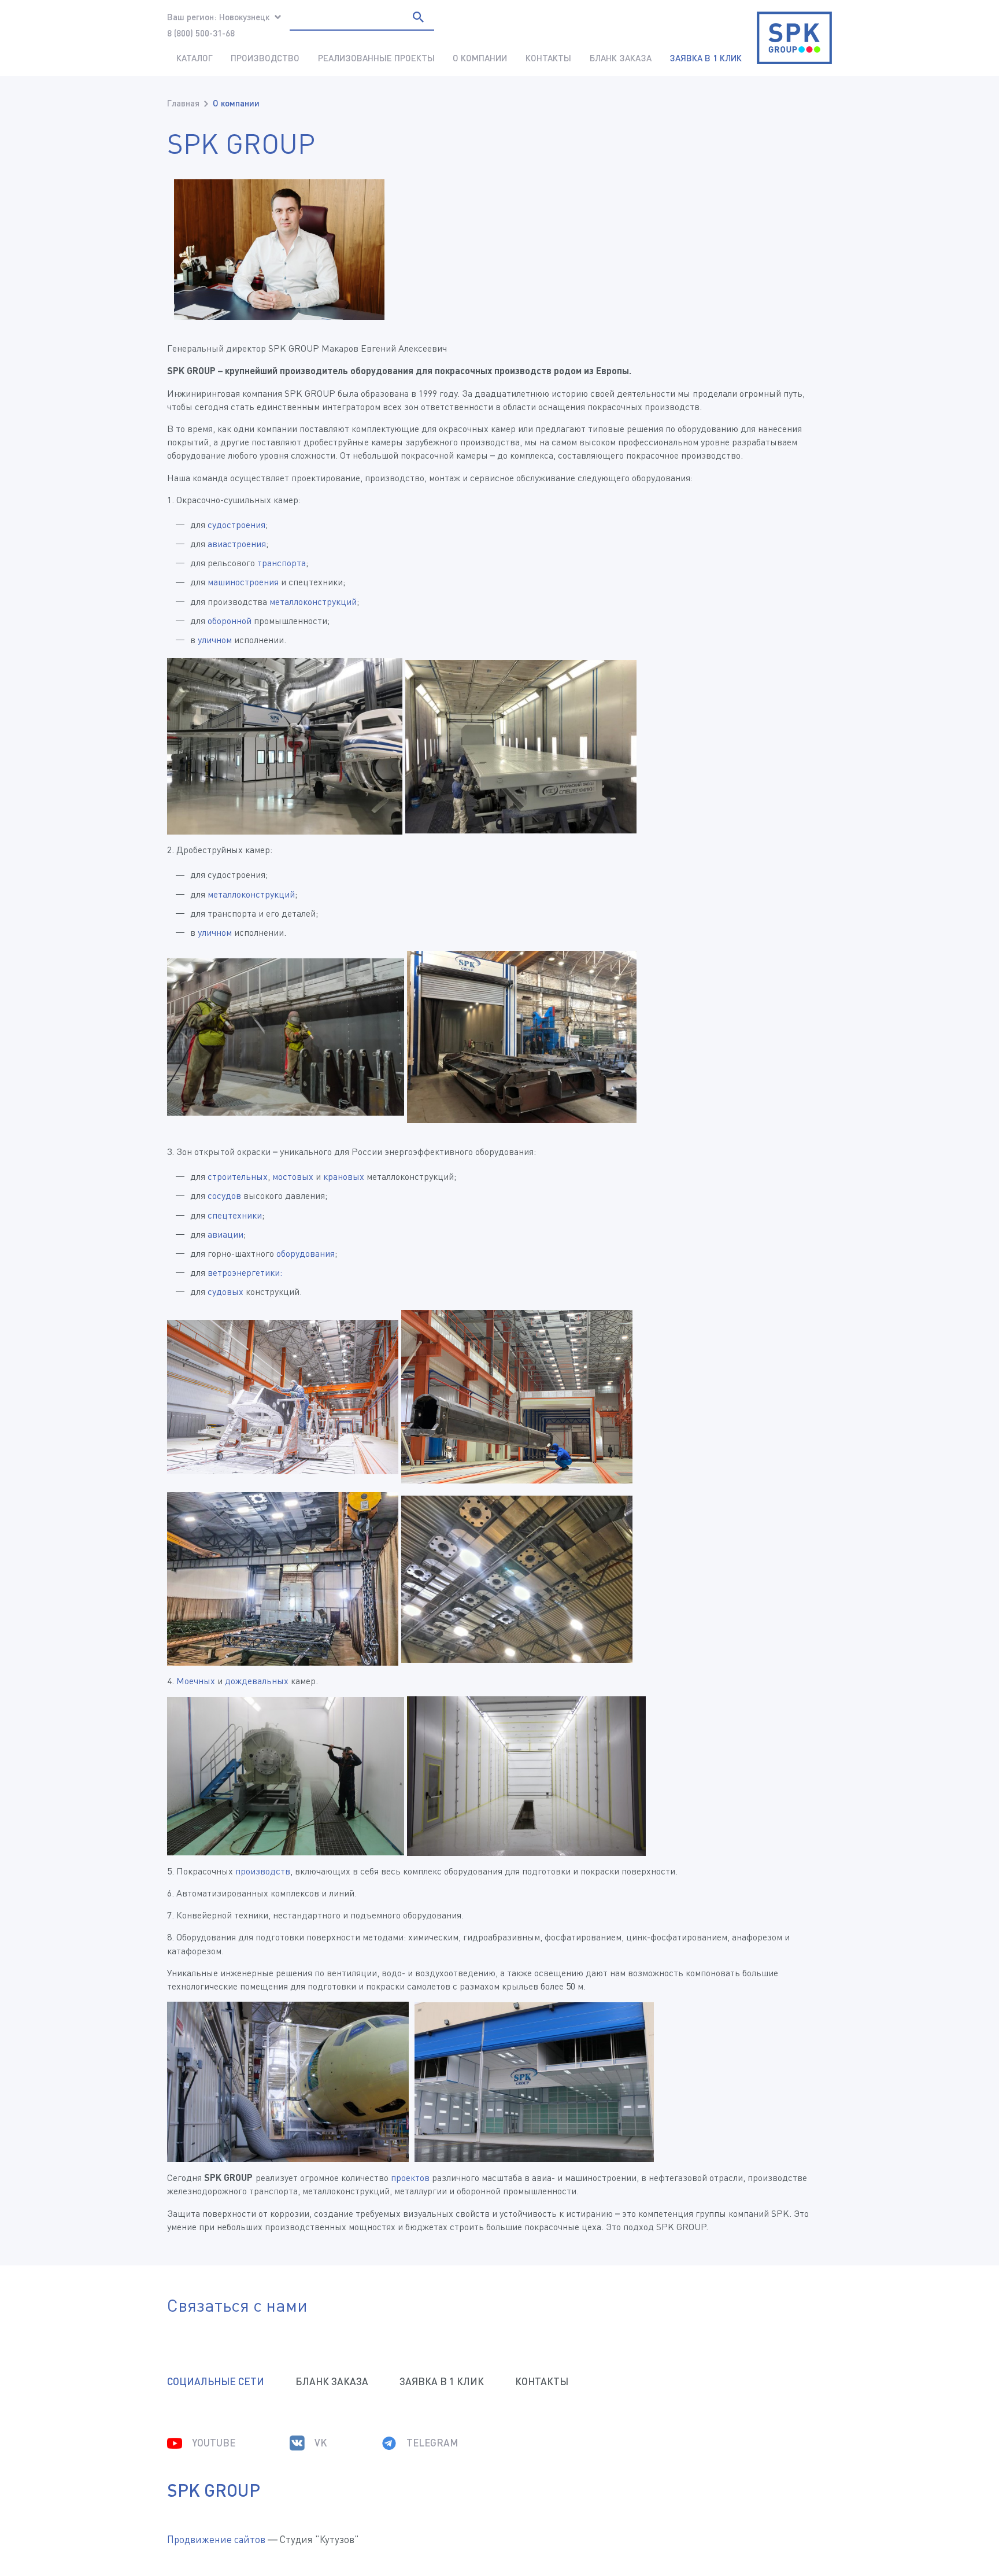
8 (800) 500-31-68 (201, 33)
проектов (410, 2178)
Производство (265, 58)
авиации (225, 1234)
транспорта (282, 563)
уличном (215, 640)
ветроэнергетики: (245, 1272)
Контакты (548, 58)
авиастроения (237, 544)
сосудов (224, 1195)
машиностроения (243, 582)
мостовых (293, 1176)
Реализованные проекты (376, 58)
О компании (480, 58)
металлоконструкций (313, 601)
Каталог (195, 58)
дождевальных (257, 1681)
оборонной (230, 621)
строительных (238, 1176)
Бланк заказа (621, 58)
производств (263, 1871)
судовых (225, 1291)
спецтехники (235, 1215)
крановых (344, 1176)
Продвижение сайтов (216, 2539)
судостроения (236, 525)
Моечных (196, 1681)
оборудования (306, 1253)
